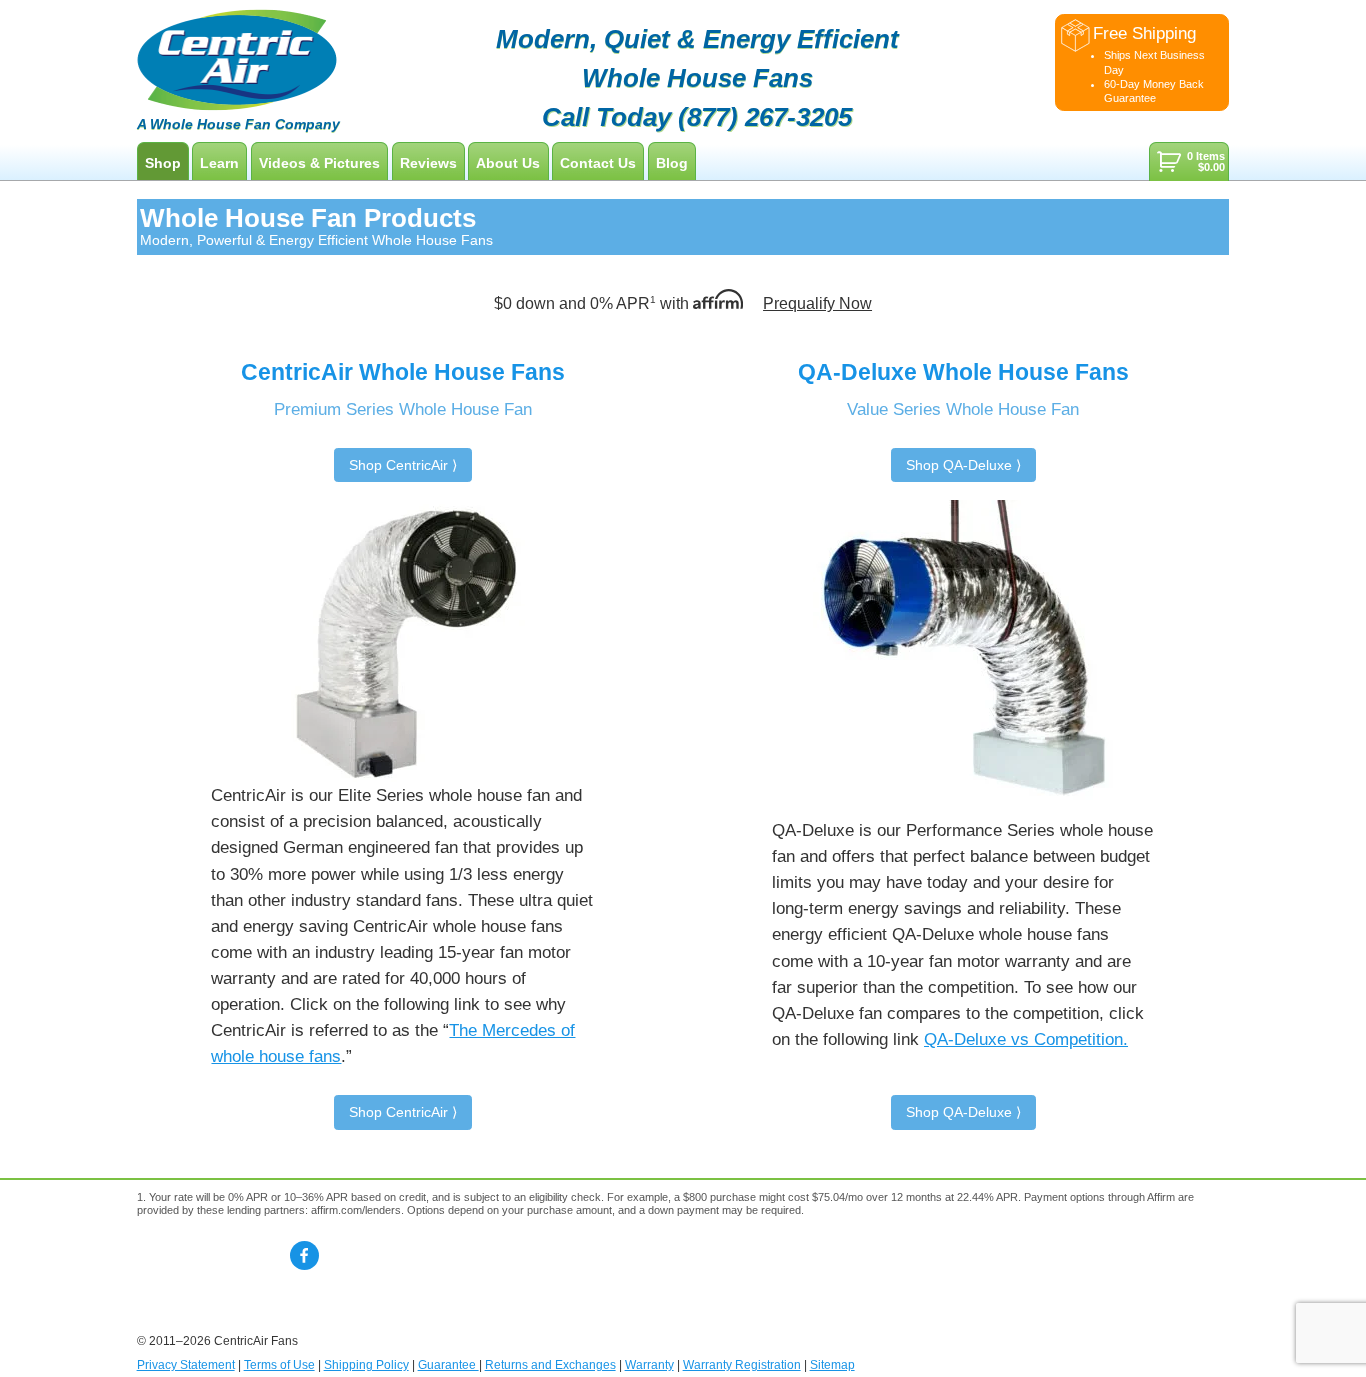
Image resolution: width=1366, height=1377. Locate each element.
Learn (219, 163)
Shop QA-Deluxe (959, 465)
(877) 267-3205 (765, 117)
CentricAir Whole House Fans (403, 372)
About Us (508, 163)
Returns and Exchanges (550, 1365)
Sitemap (832, 1365)
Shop (163, 163)
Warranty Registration (742, 1365)
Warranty (649, 1365)
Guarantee (448, 1365)
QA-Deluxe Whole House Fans (963, 372)
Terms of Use (279, 1365)
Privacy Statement (186, 1365)
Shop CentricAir (398, 465)
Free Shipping (1144, 33)
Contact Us (598, 163)
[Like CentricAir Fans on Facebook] (304, 1255)
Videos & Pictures (319, 163)
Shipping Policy (366, 1365)
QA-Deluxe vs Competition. (1026, 1039)
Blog (672, 163)
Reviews (428, 163)
